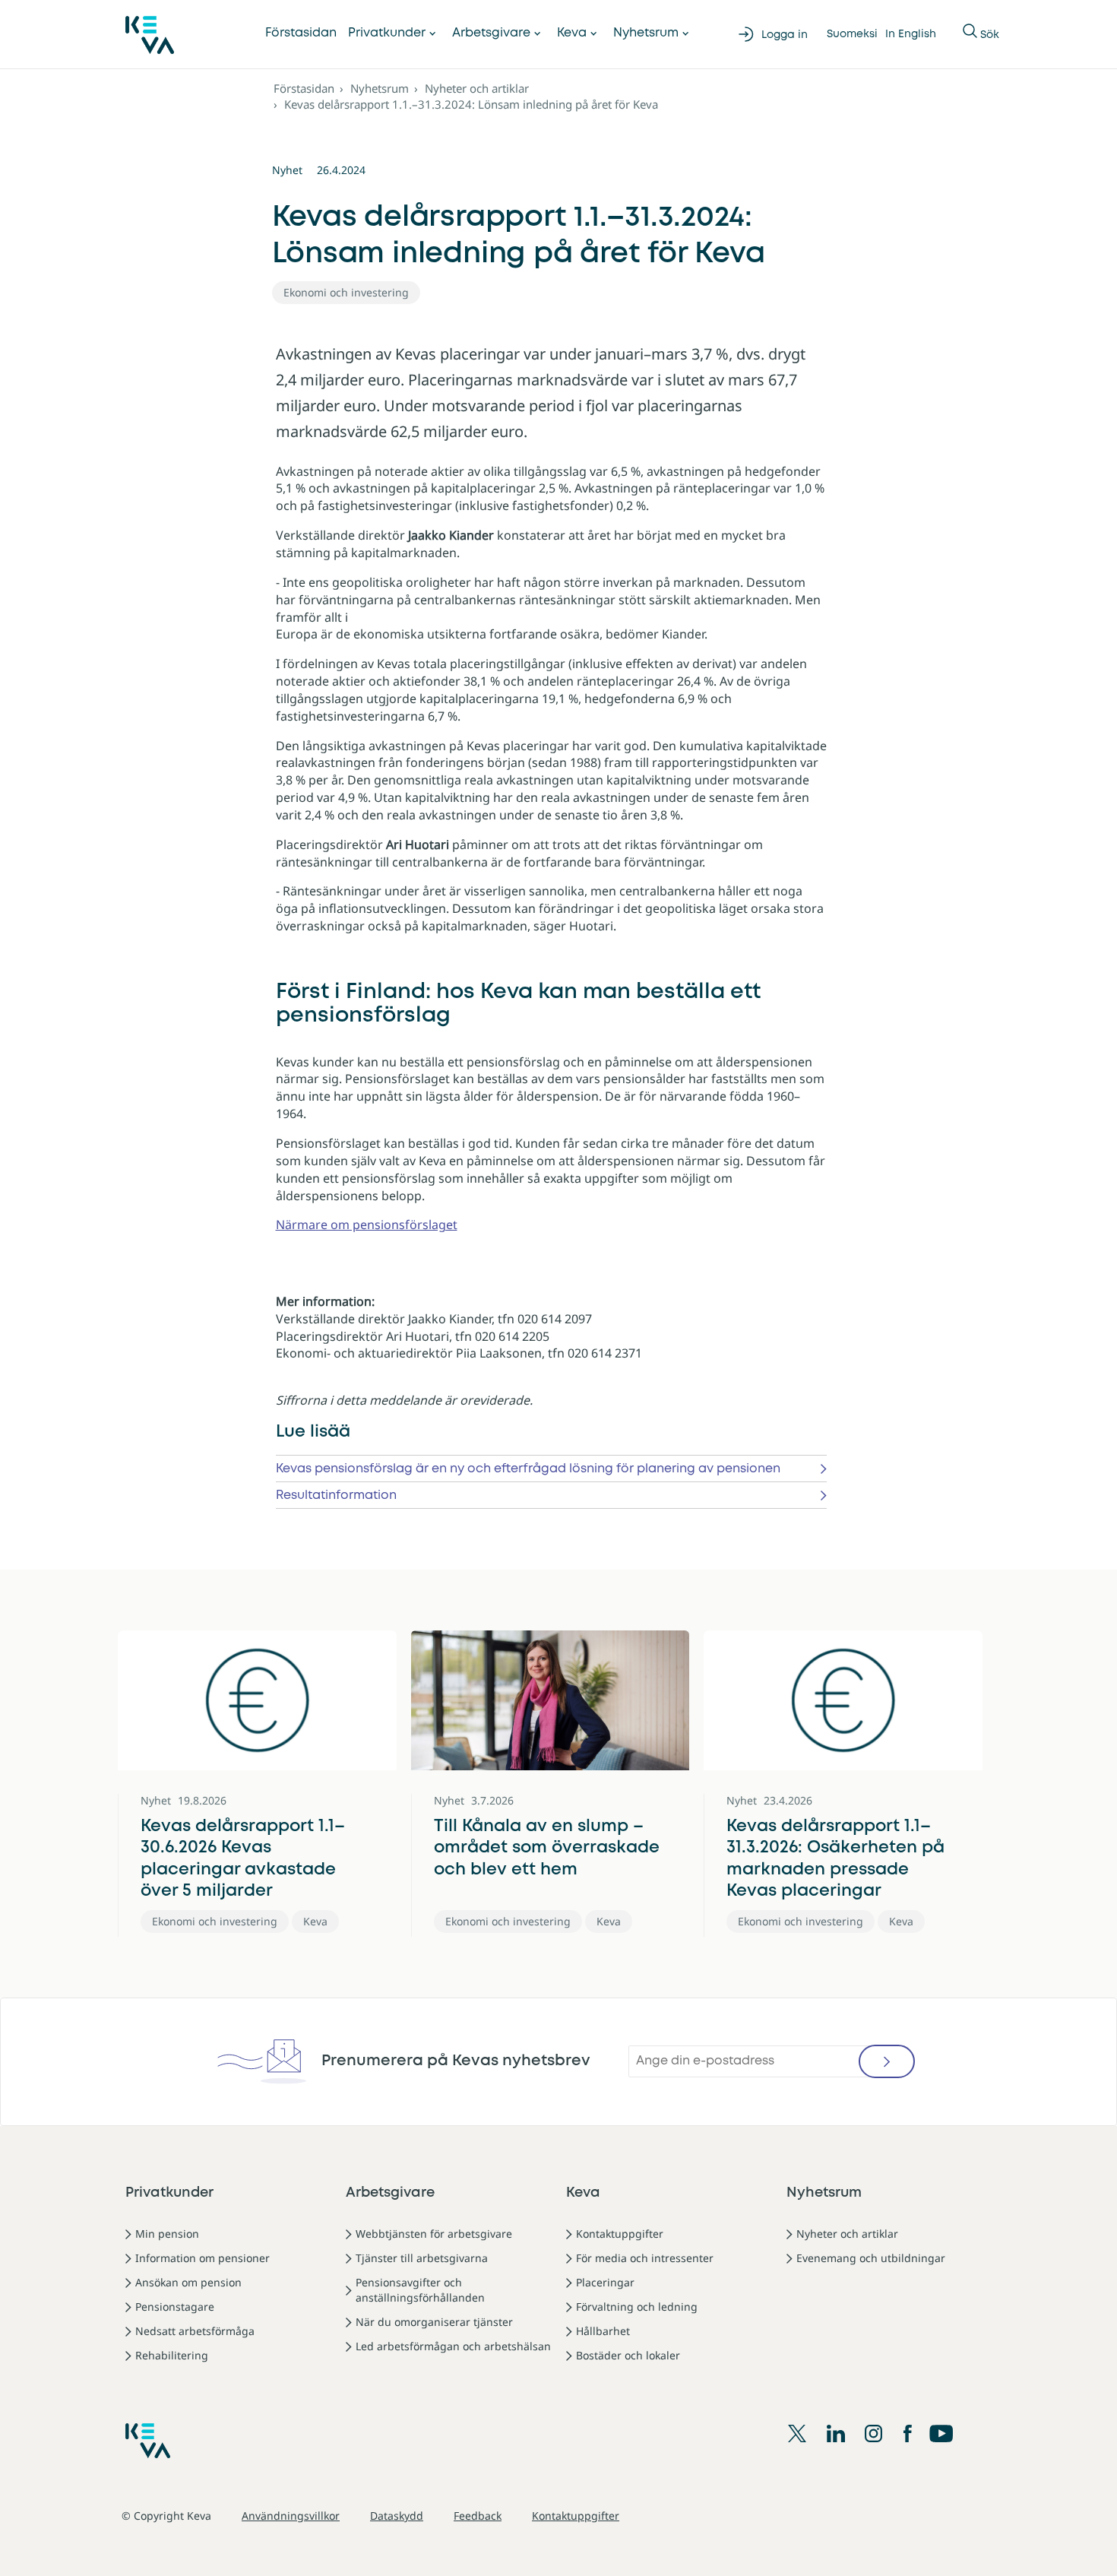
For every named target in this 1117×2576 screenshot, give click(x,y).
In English (911, 34)
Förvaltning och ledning (637, 2307)
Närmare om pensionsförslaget (367, 1225)
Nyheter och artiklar (477, 88)
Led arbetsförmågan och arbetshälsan (453, 2346)
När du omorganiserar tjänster (434, 2322)
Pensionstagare (175, 2307)
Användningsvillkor (291, 2516)
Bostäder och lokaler (628, 2355)
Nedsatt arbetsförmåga (195, 2331)
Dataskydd (397, 2516)
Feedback (478, 2516)
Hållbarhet (603, 2331)
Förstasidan (301, 33)
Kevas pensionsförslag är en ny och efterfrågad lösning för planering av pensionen (528, 1469)
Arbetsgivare (491, 33)
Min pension (167, 2234)
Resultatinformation (336, 1496)
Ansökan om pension (188, 2282)
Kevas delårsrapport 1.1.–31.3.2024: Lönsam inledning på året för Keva (471, 104)
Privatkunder (387, 33)
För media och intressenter (645, 2258)
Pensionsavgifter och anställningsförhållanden (420, 2290)
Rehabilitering (172, 2355)
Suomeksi (852, 34)
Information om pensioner (203, 2258)
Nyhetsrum (646, 33)
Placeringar (605, 2282)
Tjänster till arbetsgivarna (422, 2258)
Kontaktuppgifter (620, 2234)
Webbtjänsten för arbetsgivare (434, 2234)
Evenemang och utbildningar (871, 2258)
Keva (572, 33)
